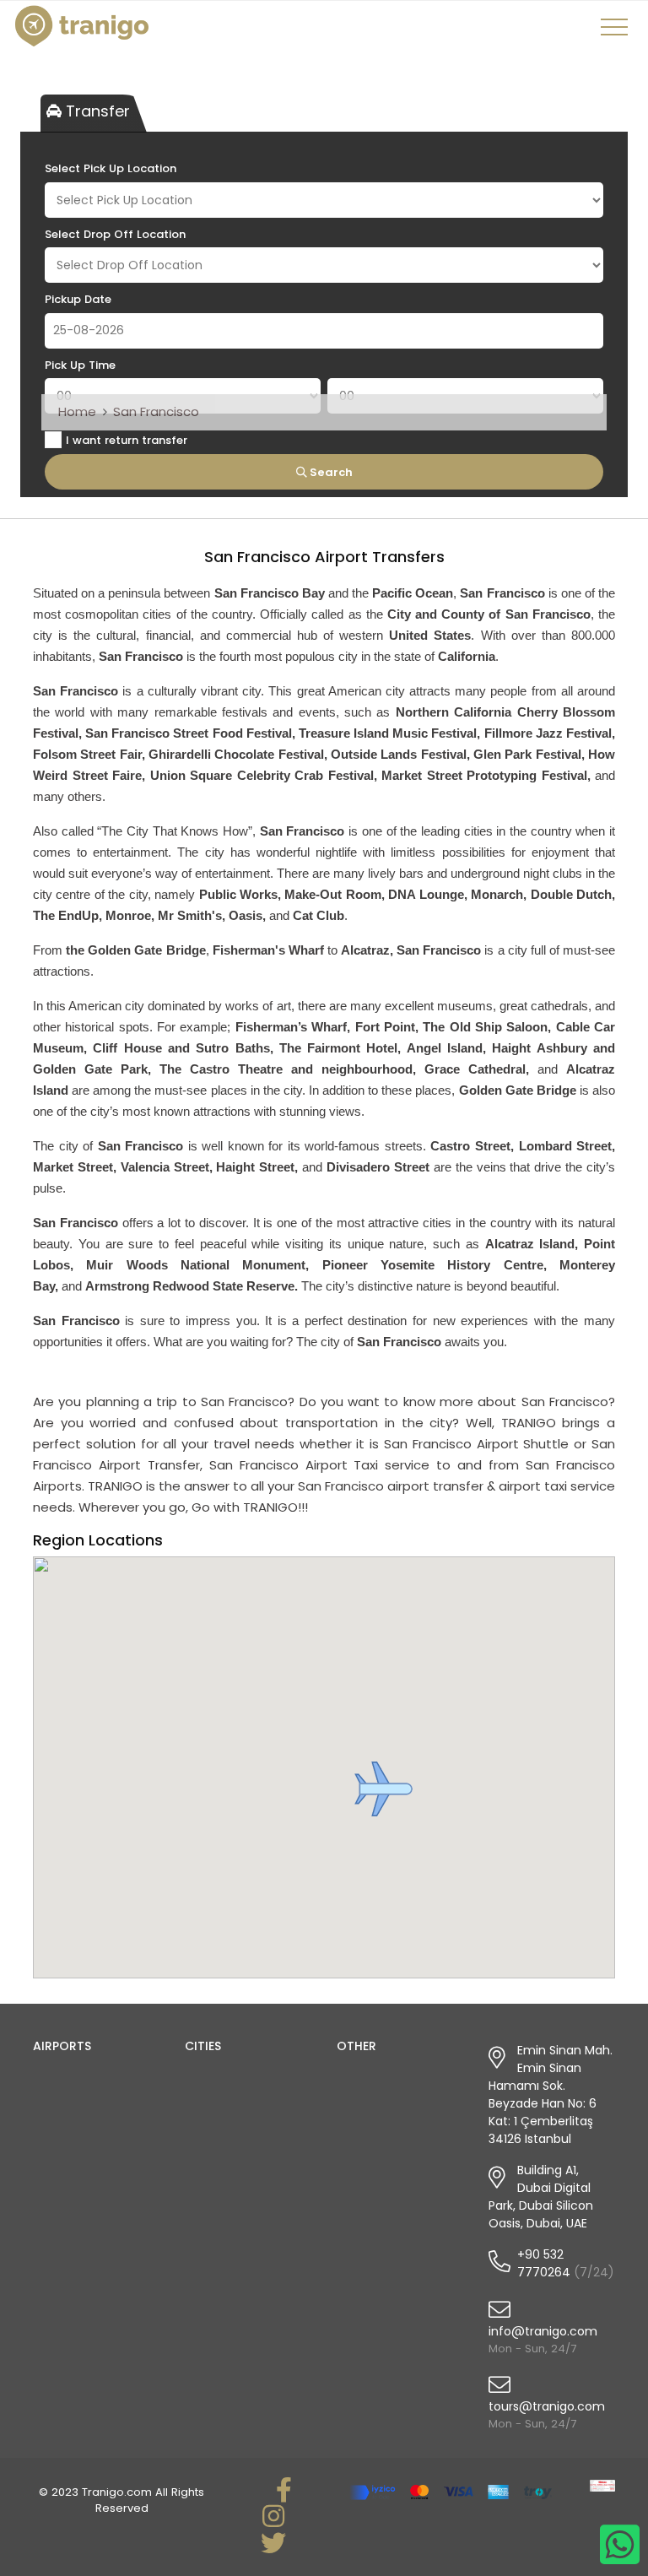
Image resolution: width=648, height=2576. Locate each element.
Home (77, 411)
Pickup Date (78, 299)
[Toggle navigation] (617, 33)
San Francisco (156, 411)
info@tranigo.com (543, 2331)
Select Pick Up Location (111, 168)
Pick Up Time (80, 365)
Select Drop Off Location (115, 234)
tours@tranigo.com (547, 2406)
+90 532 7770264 (544, 2263)
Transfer (96, 111)
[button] (383, 1789)
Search (330, 472)
